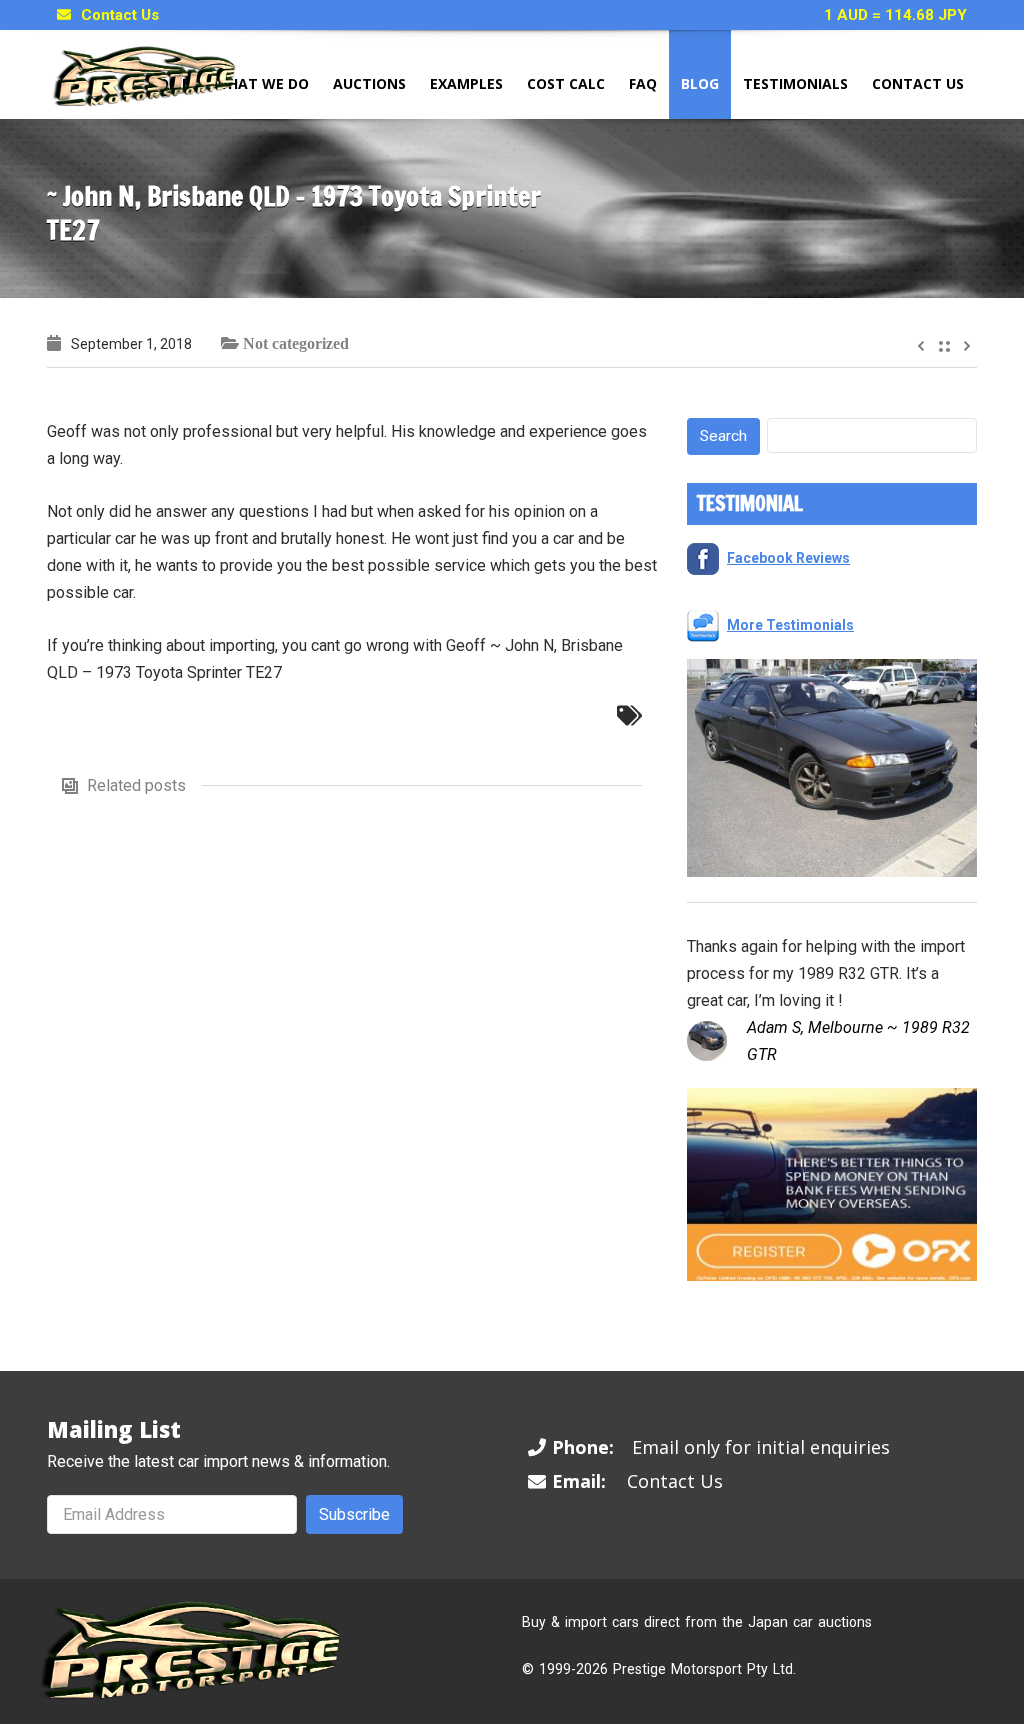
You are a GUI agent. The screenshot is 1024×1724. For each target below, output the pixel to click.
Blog (700, 83)
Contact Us (120, 15)
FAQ (643, 83)
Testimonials (795, 83)
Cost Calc (566, 83)
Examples (466, 83)
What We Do (261, 83)
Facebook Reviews (788, 558)
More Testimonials (790, 625)
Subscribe (354, 1514)
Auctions (369, 83)
